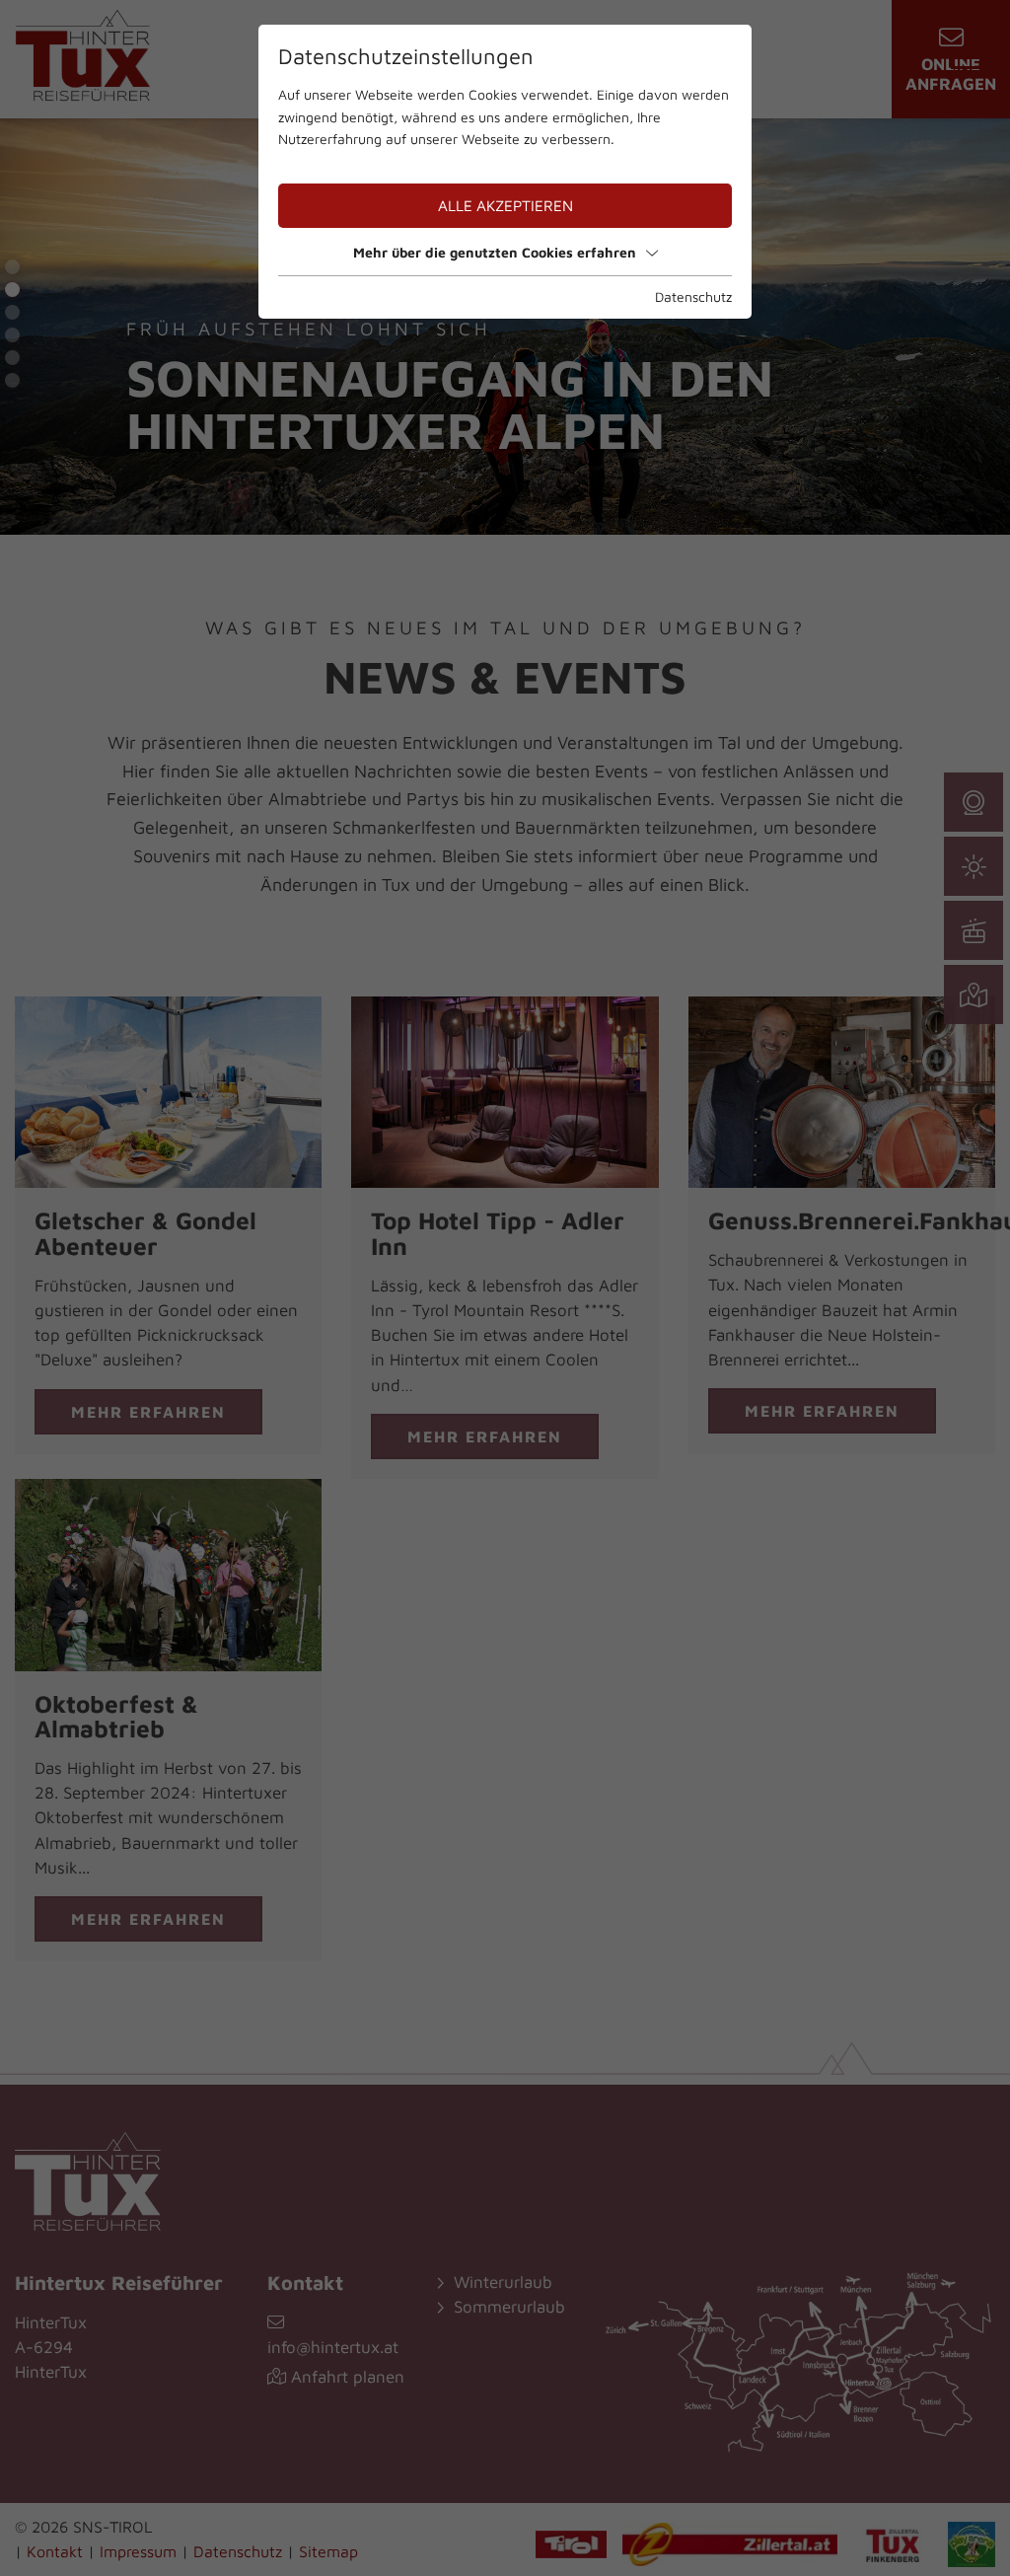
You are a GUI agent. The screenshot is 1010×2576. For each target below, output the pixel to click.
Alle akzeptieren (505, 205)
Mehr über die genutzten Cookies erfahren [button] (495, 252)
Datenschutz (693, 296)
